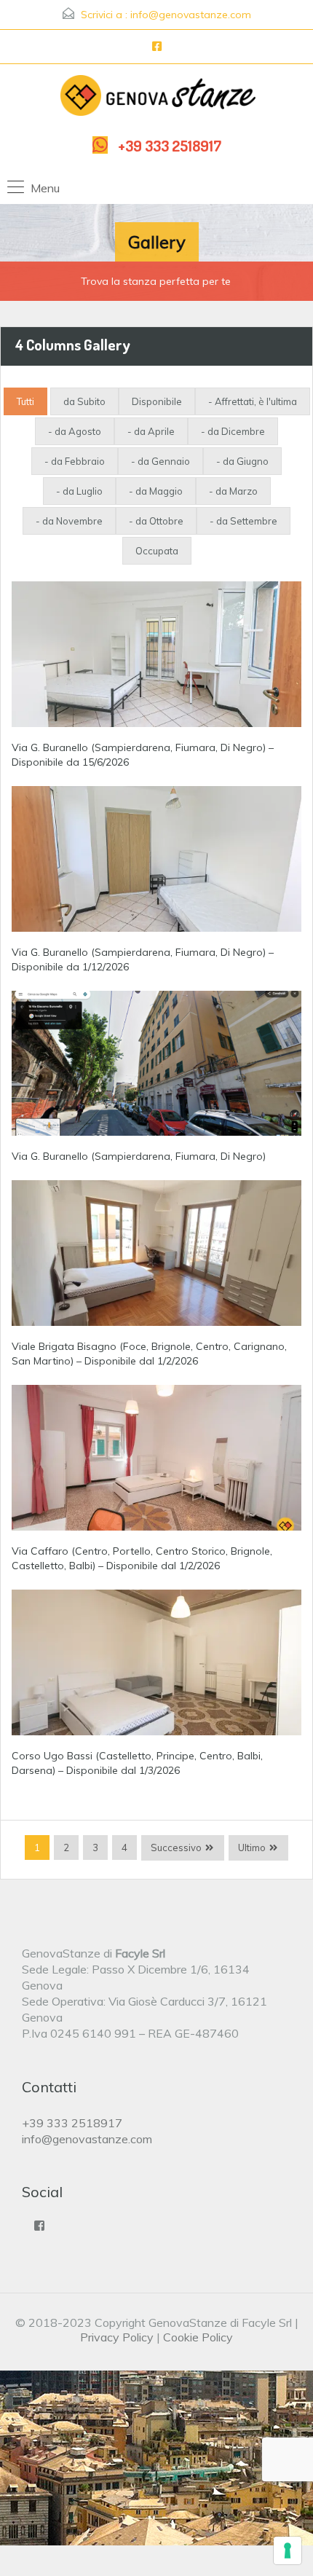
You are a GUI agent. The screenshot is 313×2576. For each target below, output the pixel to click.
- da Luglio (79, 491)
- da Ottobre (156, 521)
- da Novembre (69, 521)
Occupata (157, 551)
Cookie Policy (198, 2337)
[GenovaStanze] (157, 98)
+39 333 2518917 (170, 145)
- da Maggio (156, 491)
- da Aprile (151, 431)
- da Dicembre (233, 431)
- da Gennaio (161, 461)
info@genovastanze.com (191, 15)
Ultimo (252, 1847)
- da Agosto (75, 431)
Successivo (176, 1847)
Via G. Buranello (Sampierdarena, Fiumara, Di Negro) (139, 1156)
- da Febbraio (75, 461)
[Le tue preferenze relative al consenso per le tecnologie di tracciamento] (288, 2551)
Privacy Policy (117, 2337)
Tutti (25, 401)
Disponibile (157, 401)
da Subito (84, 401)
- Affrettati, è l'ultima (253, 401)
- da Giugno (242, 461)
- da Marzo (233, 491)
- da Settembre (243, 521)
